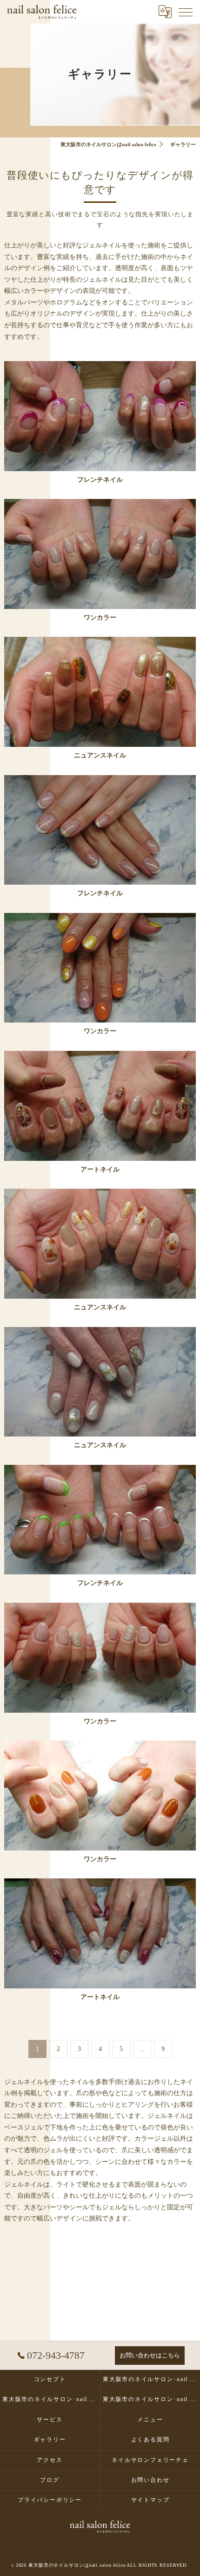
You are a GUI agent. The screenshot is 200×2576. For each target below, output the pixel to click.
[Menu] (186, 12)
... (142, 2049)
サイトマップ (150, 2500)
